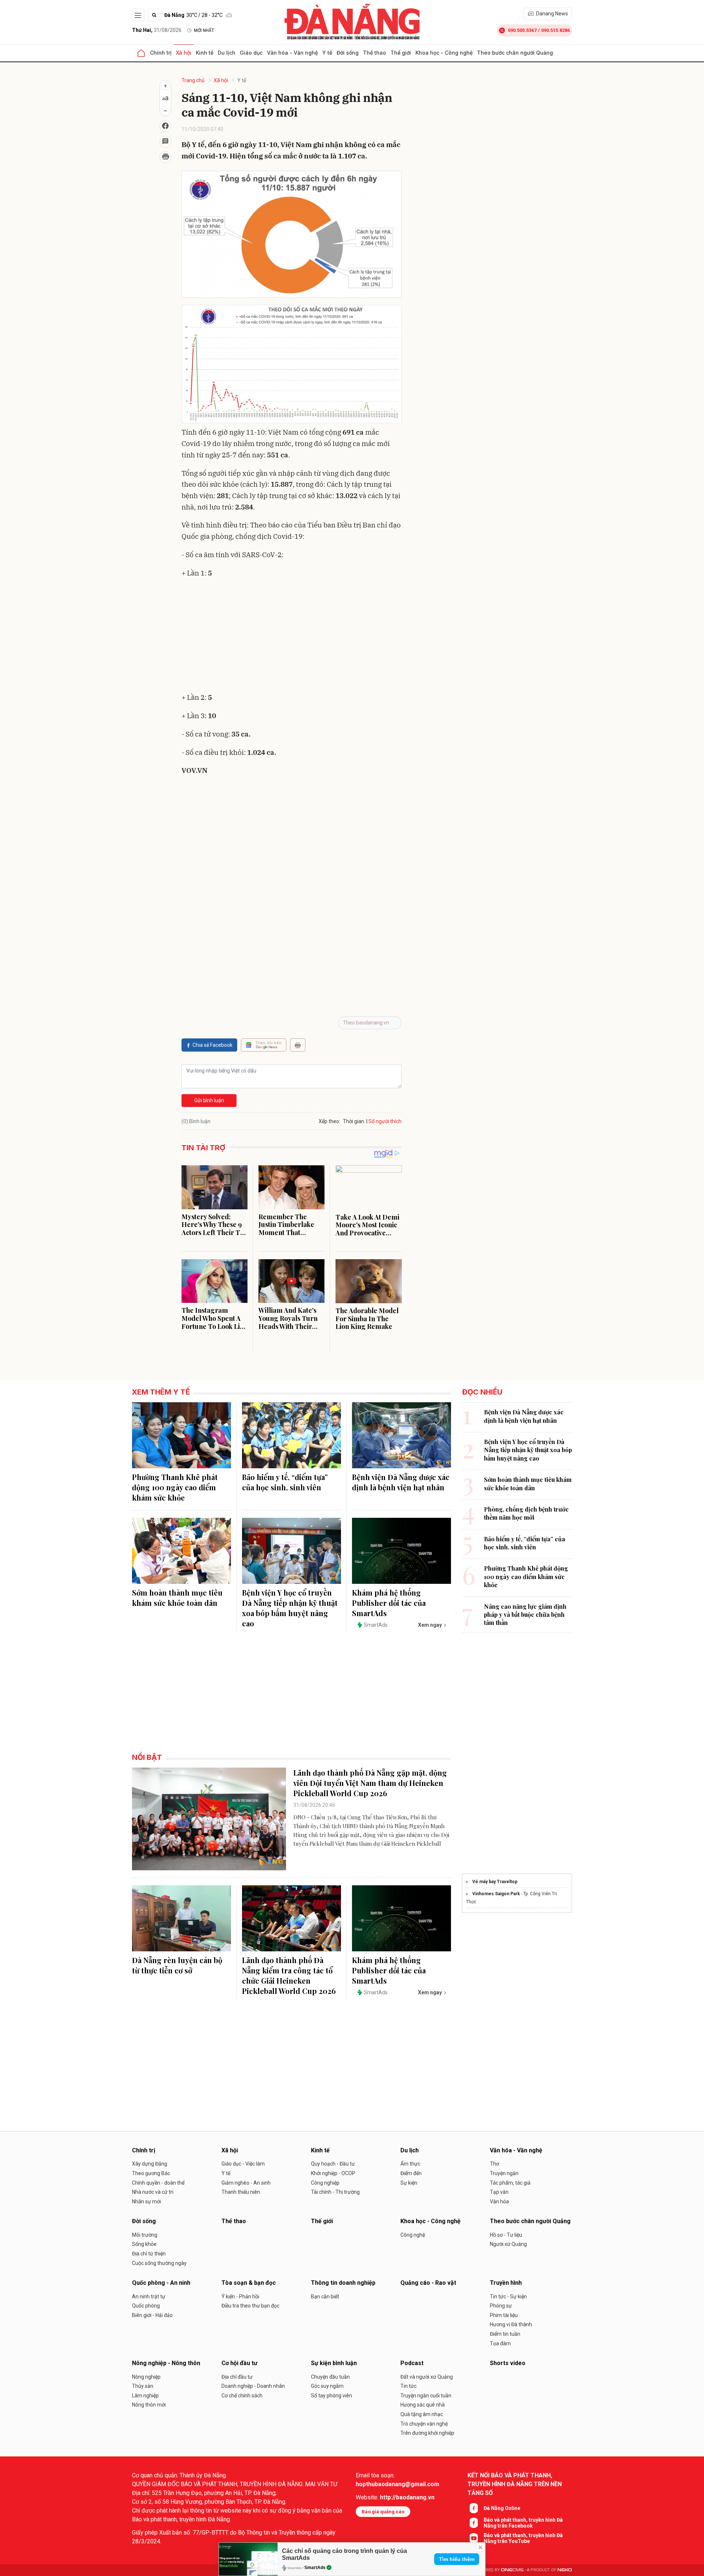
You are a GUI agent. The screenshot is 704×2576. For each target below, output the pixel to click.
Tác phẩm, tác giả (510, 2183)
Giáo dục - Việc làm (243, 2164)
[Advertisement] (291, 637)
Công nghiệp (325, 2183)
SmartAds (315, 2568)
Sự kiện (409, 2183)
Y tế (327, 53)
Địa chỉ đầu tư (237, 2377)
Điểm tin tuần (505, 2334)
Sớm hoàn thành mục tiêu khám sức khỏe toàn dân (177, 1598)
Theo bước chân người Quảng (515, 53)
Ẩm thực (410, 2164)
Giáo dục (251, 53)
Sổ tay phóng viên (331, 2396)
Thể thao (375, 53)
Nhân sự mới (146, 2202)
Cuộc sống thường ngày (159, 2263)
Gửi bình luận (209, 1100)
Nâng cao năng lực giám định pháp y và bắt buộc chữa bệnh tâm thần (525, 1615)
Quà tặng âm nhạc (422, 2414)
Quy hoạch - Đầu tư (333, 2164)
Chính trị (161, 53)
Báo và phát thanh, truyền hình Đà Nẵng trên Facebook (523, 2523)
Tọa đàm (500, 2343)
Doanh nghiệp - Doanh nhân (253, 2386)
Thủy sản (143, 2386)
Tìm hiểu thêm (457, 2559)
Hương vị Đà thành (511, 2324)
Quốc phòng (146, 2306)
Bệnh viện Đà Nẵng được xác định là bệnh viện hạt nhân (401, 1482)
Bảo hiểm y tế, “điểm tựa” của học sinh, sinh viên (285, 1482)
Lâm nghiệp (145, 2396)
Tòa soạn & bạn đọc (249, 2283)
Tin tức (408, 2386)
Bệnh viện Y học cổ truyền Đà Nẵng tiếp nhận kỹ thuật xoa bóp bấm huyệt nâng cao (290, 1608)
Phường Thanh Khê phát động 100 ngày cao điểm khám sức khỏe (175, 1487)
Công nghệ (413, 2235)
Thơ (494, 2164)
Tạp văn (499, 2192)
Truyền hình (506, 2283)
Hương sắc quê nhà (423, 2405)
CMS (512, 2570)
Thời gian (353, 1121)
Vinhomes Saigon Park (496, 1894)
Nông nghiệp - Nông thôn (166, 2363)
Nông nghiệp (146, 2377)
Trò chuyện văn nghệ (424, 2424)
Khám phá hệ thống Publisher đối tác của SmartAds (389, 1603)
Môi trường (145, 2235)
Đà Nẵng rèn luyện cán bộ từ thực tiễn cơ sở (177, 1965)
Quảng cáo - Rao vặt (428, 2283)
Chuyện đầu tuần (330, 2377)
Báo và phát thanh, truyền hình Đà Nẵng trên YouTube (523, 2538)
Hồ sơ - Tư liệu (506, 2235)
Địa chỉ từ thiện (149, 2254)
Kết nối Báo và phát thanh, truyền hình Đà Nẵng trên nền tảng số (515, 2484)
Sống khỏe (144, 2244)
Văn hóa (499, 2202)
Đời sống (348, 53)
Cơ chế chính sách (242, 2396)
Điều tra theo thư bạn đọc (250, 2306)
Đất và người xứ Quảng (427, 2377)
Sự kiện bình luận (334, 2363)
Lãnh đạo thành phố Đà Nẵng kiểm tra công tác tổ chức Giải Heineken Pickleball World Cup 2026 (289, 1975)
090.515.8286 (555, 30)
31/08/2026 (157, 30)
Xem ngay (430, 1625)
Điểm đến (411, 2173)
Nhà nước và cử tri (153, 2192)
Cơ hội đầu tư (239, 2363)
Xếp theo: (329, 1121)
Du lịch (227, 53)
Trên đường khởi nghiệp (427, 2433)
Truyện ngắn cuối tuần (426, 2396)
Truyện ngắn (504, 2173)
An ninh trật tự (149, 2297)
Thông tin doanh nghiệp (343, 2283)
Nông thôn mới (149, 2405)
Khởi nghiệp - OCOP (333, 2173)
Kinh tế (205, 53)
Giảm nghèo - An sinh (246, 2183)
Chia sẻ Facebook (212, 1045)
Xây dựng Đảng (150, 2164)
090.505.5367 (522, 30)
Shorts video (508, 2363)
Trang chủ (193, 80)
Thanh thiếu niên (241, 2192)
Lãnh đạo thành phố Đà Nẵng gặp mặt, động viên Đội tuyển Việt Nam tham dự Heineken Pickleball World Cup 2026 (370, 1783)
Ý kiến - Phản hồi (240, 2297)
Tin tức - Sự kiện (508, 2297)
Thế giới (401, 53)
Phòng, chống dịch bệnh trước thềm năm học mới (526, 1513)
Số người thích (385, 1121)
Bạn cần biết (325, 2297)
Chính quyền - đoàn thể (158, 2183)
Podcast (412, 2363)
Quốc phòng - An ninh (161, 2283)
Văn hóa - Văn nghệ (292, 53)
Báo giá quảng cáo (383, 2512)
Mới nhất (204, 30)
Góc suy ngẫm (327, 2386)
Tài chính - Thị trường (335, 2192)
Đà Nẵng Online (502, 2508)
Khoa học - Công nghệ (444, 53)
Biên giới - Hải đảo (152, 2315)
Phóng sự (501, 2306)
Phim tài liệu (504, 2315)
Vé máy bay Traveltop (495, 1882)
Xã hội (184, 53)
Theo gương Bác (151, 2173)
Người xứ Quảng (508, 2244)
